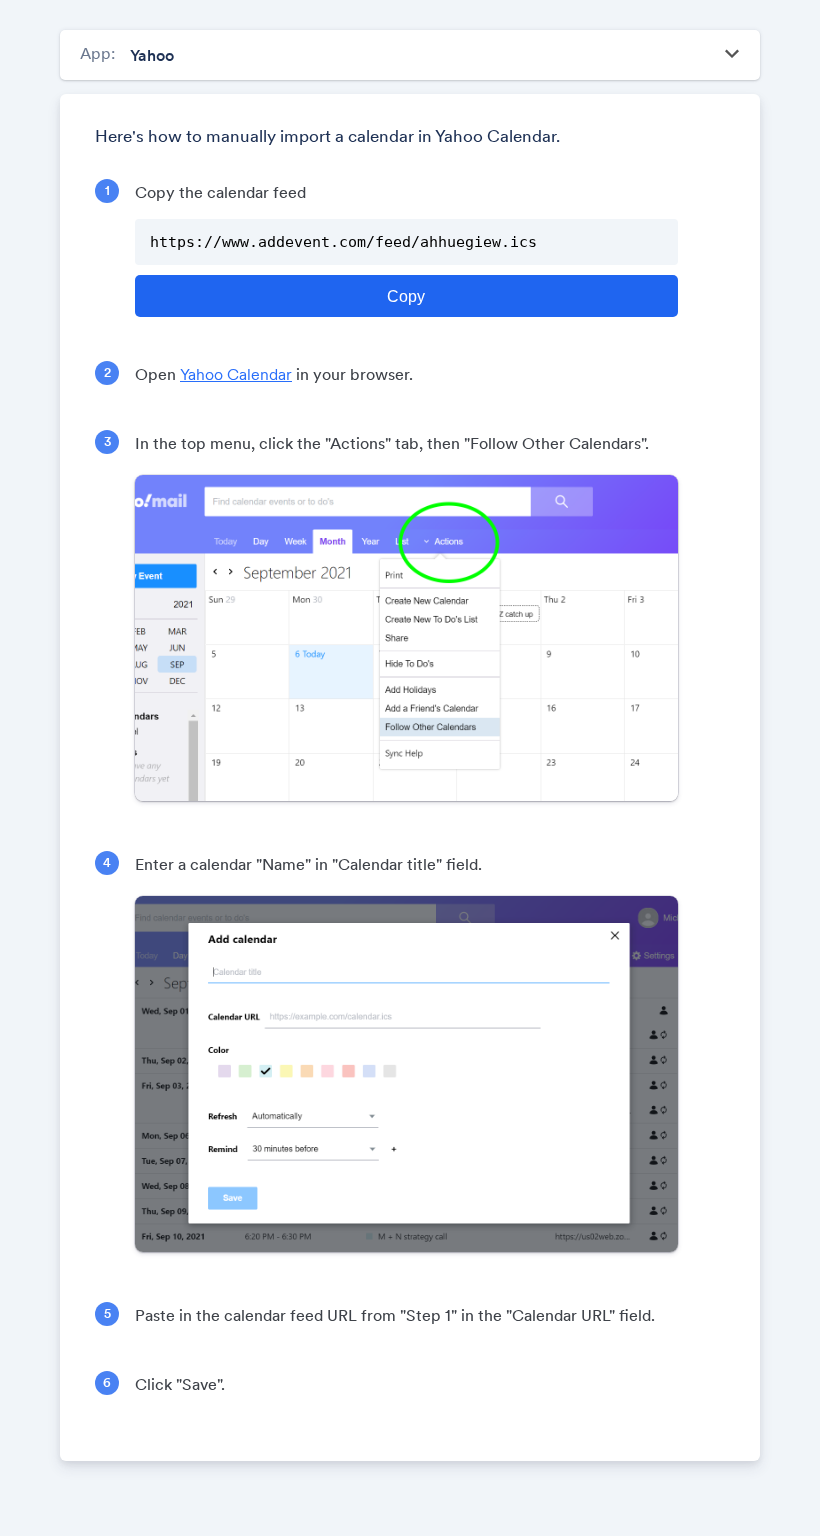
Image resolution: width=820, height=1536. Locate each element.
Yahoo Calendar (236, 374)
